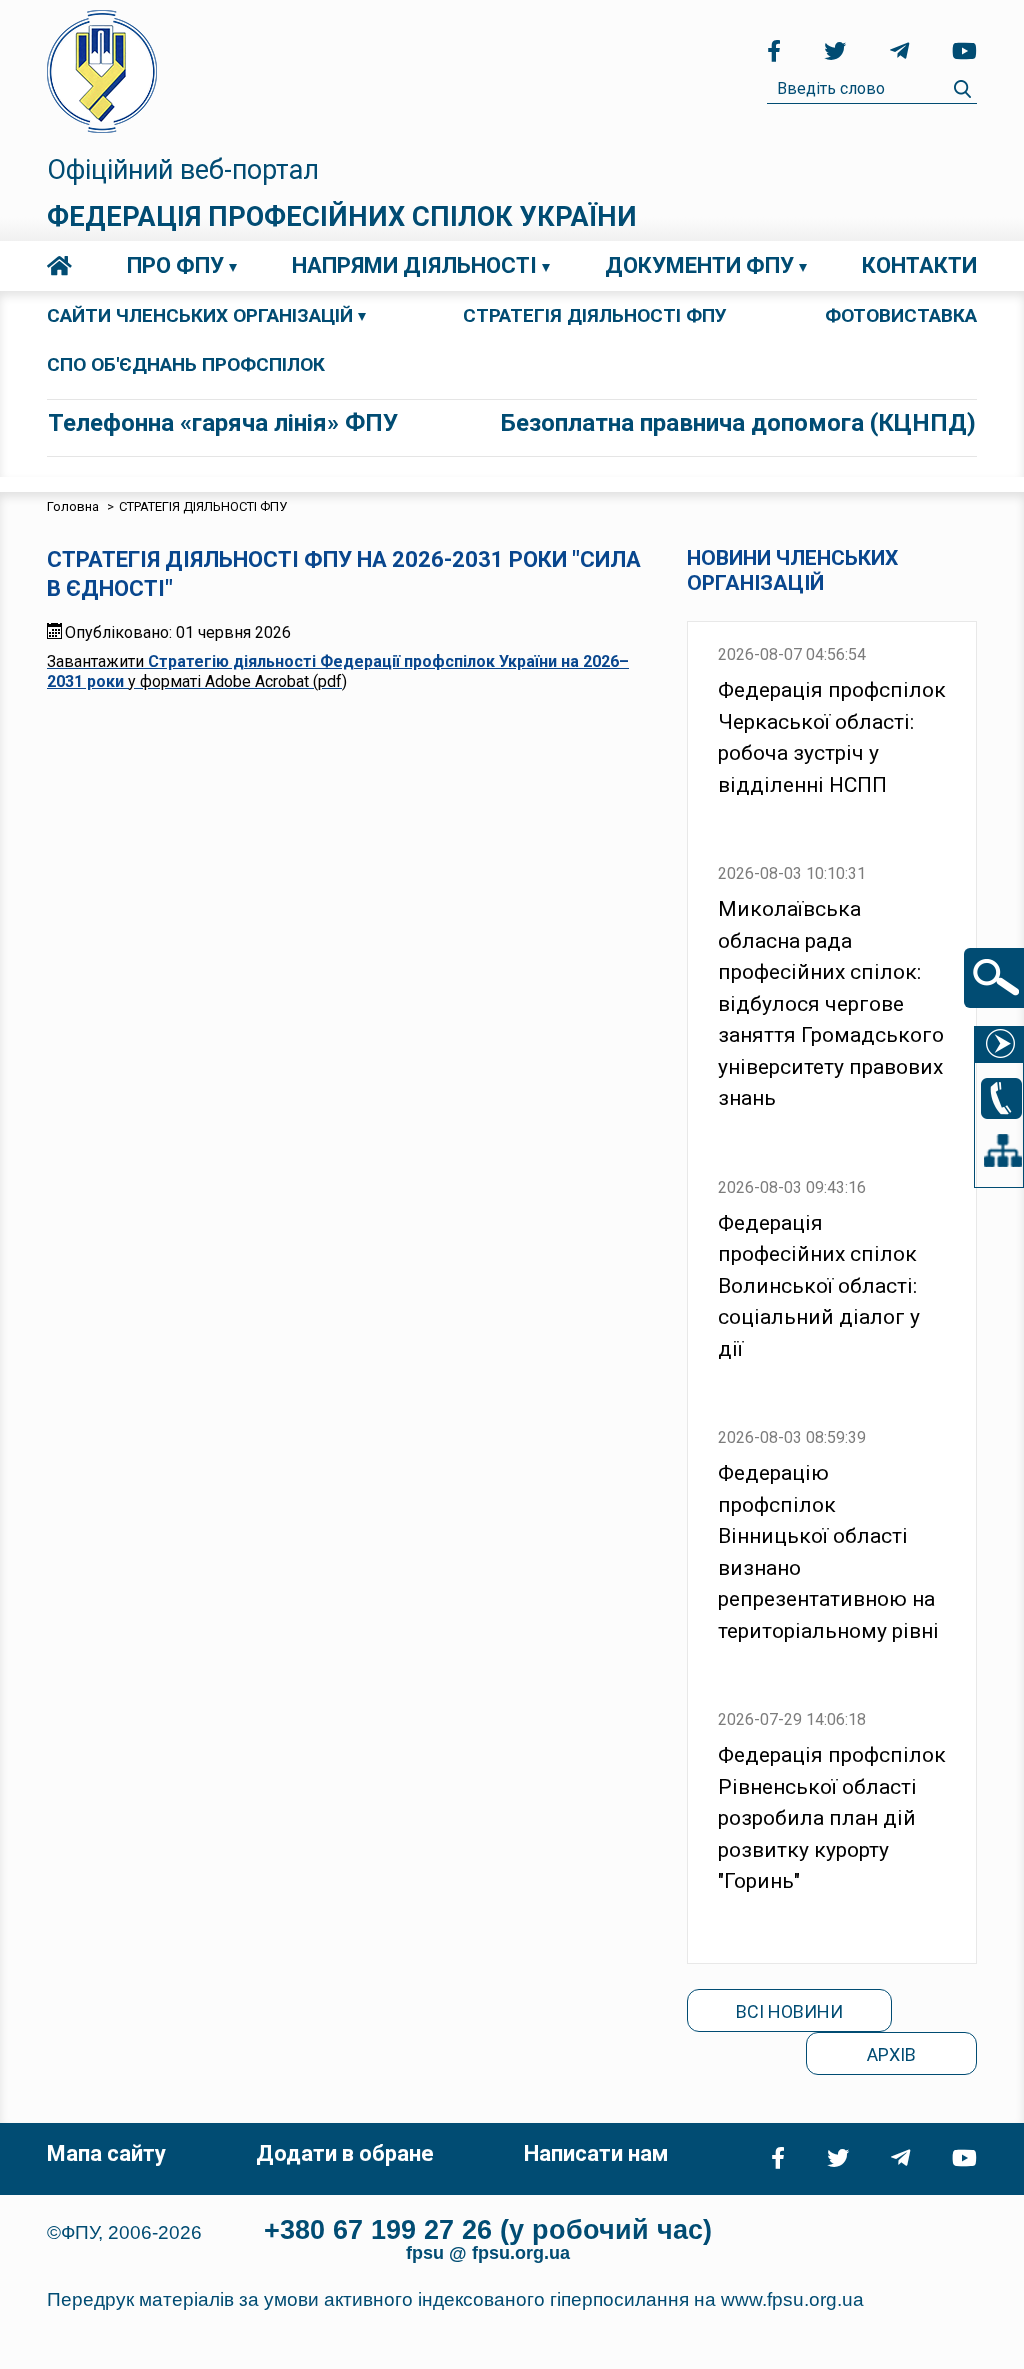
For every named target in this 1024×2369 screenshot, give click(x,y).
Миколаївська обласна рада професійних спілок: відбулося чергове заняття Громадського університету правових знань (831, 1003)
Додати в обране (345, 2153)
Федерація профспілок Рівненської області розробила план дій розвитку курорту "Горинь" (832, 1818)
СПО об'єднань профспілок (186, 364)
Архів (891, 2054)
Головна (59, 266)
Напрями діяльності (414, 265)
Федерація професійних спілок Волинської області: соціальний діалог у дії (819, 1286)
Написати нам (596, 2153)
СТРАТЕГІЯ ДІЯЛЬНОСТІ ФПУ (595, 315)
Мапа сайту (106, 2153)
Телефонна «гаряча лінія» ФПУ (223, 423)
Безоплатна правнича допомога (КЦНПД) (738, 423)
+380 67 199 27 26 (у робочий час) (488, 2230)
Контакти (919, 265)
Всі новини (789, 2011)
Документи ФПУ (699, 265)
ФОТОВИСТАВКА (901, 315)
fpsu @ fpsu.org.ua (488, 2253)
